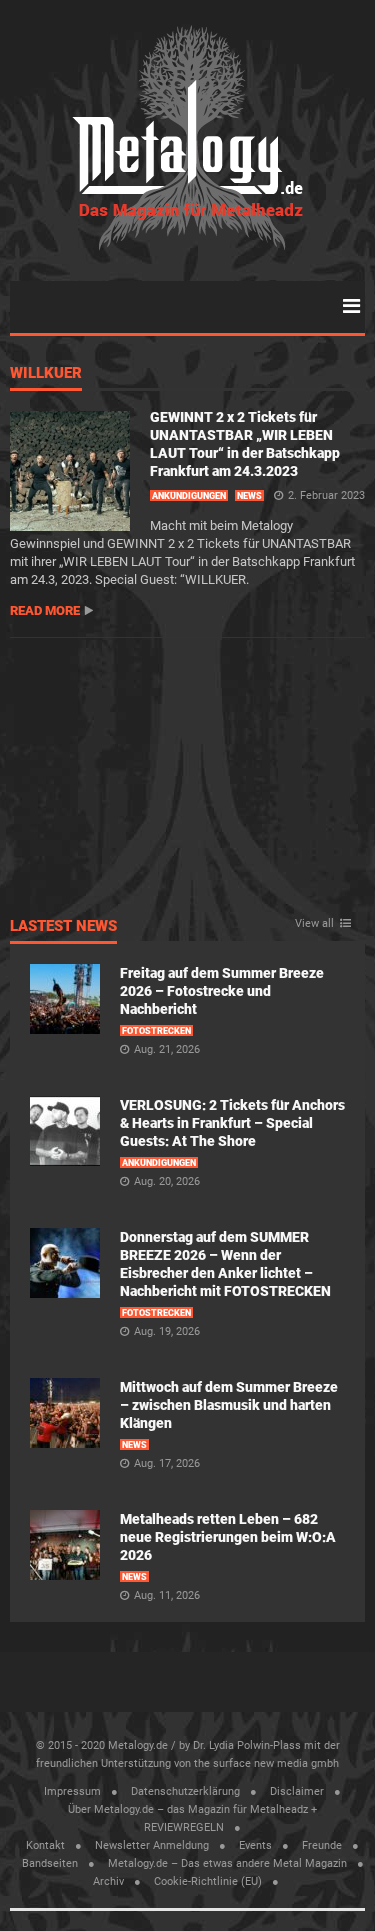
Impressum (72, 1791)
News (249, 496)
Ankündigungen (189, 496)
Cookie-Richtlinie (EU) (208, 1881)
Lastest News (63, 927)
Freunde (322, 1845)
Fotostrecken (156, 1031)
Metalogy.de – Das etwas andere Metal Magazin (227, 1863)
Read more (45, 610)
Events (255, 1845)
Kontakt (45, 1845)
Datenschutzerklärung (185, 1791)
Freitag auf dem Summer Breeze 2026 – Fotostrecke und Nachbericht (222, 991)
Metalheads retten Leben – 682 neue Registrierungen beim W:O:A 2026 (228, 1537)
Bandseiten (50, 1863)
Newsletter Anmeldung (152, 1845)
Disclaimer (297, 1791)
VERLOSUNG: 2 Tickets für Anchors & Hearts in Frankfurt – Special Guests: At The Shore (232, 1123)
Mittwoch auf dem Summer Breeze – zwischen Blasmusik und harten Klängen (229, 1405)
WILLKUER (46, 374)
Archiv (108, 1881)
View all (314, 924)
